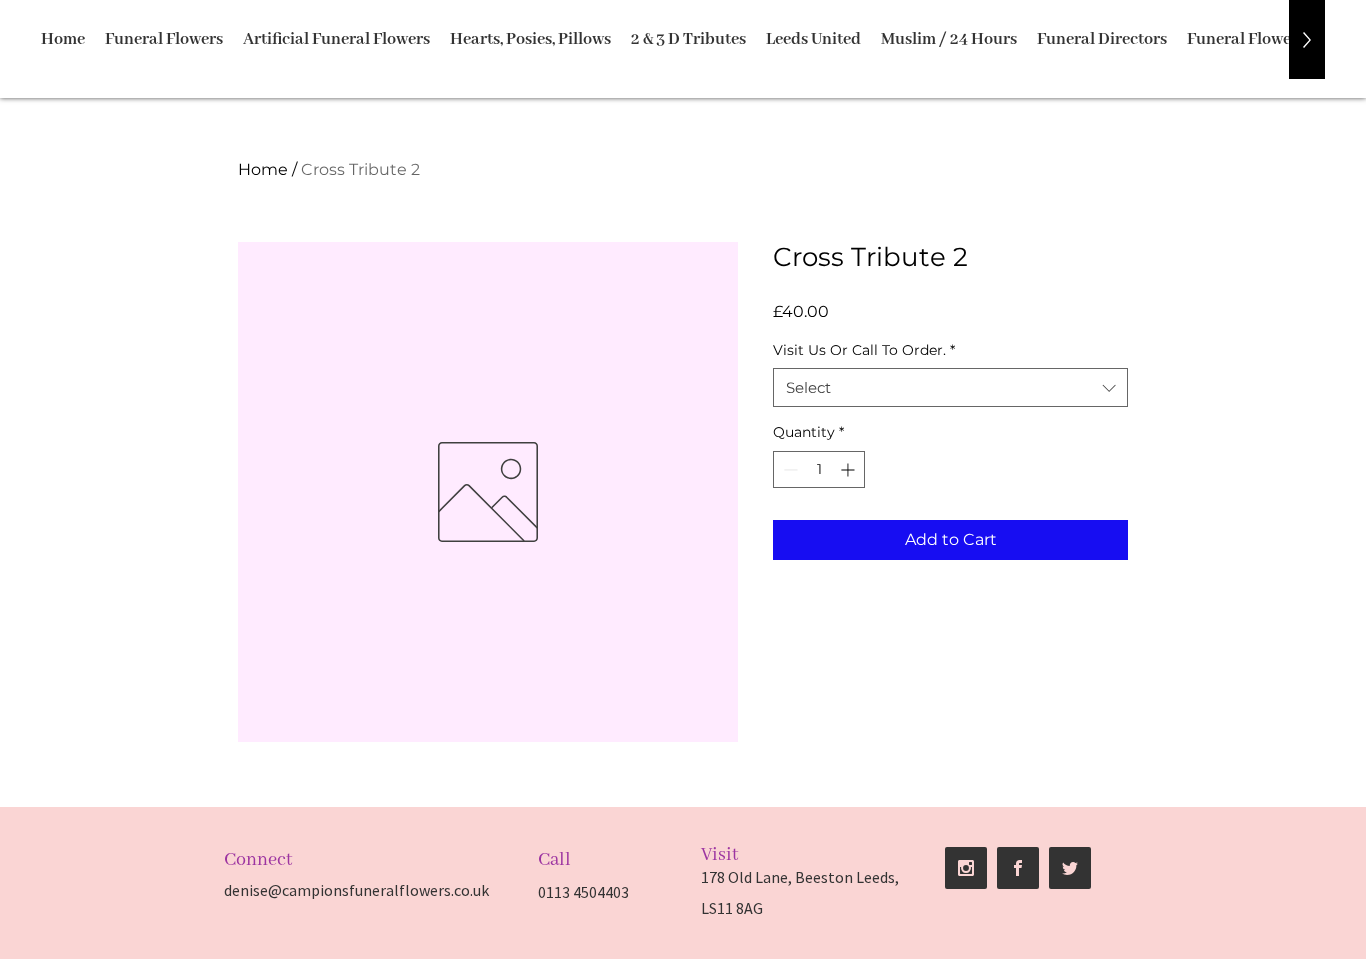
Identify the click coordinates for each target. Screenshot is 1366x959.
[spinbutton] (819, 469)
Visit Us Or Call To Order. (864, 350)
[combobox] (950, 387)
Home (263, 169)
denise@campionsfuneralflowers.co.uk (356, 890)
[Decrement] (788, 469)
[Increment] (849, 469)
